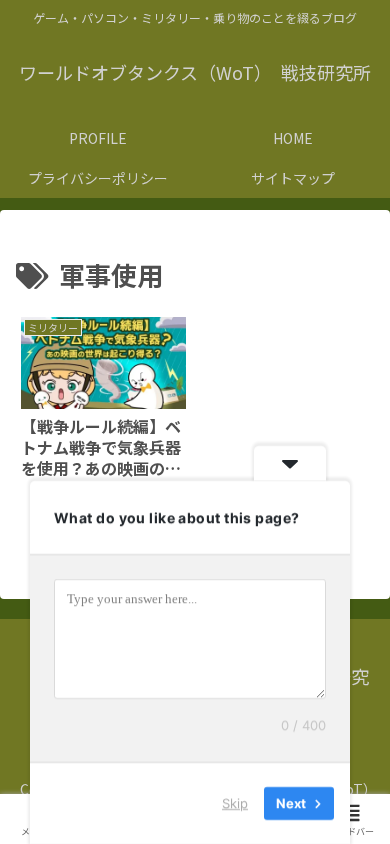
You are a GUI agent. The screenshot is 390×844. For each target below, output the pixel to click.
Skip (235, 803)
